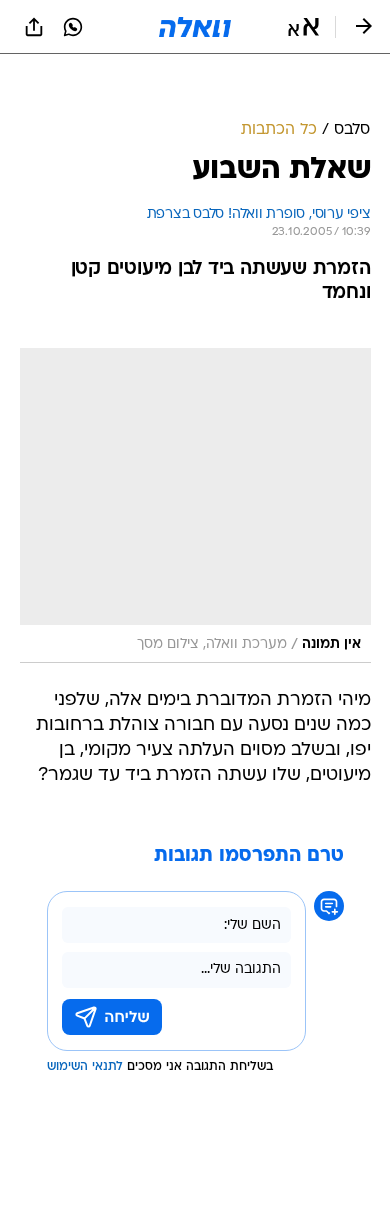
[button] (303, 27)
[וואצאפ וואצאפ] (73, 27)
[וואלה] (195, 27)
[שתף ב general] (34, 27)
